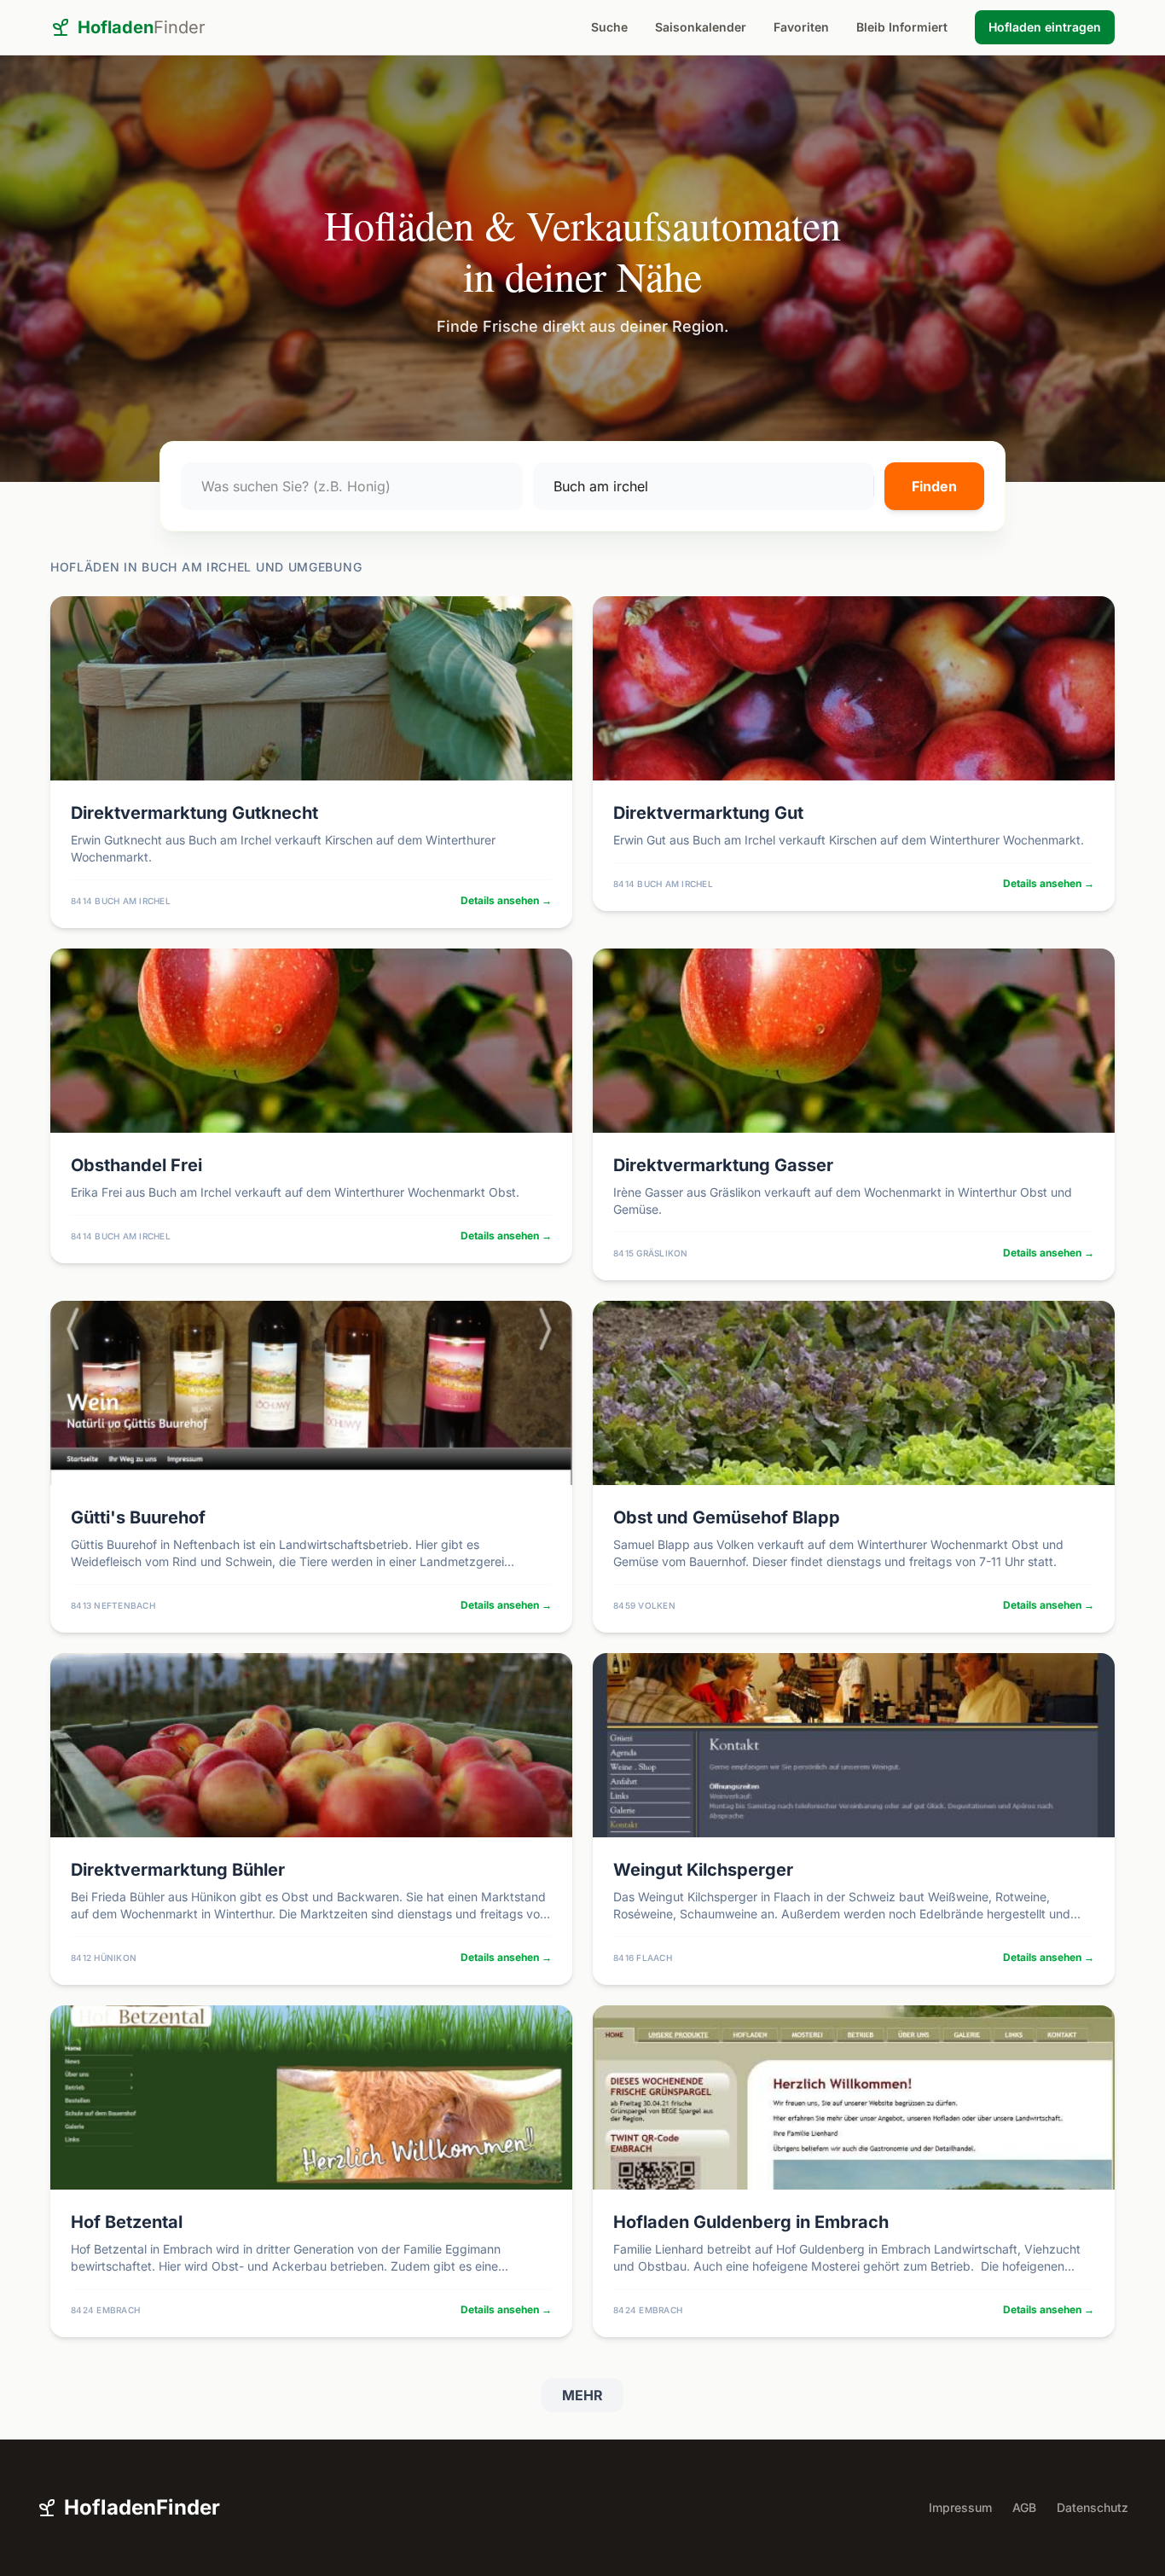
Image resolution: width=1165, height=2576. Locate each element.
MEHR (582, 2395)
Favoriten (801, 27)
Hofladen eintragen (1045, 27)
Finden (934, 486)
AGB (1024, 2507)
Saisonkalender (701, 27)
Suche (609, 27)
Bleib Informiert (902, 27)
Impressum (960, 2507)
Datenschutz (1093, 2507)
